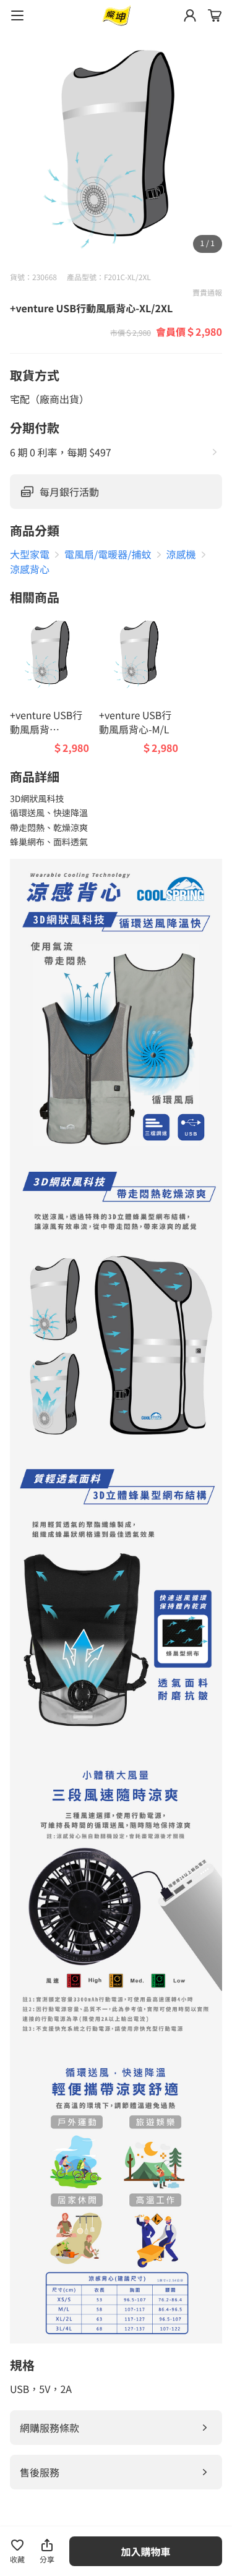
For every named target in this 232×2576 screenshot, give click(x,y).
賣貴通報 (207, 293)
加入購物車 (146, 2551)
